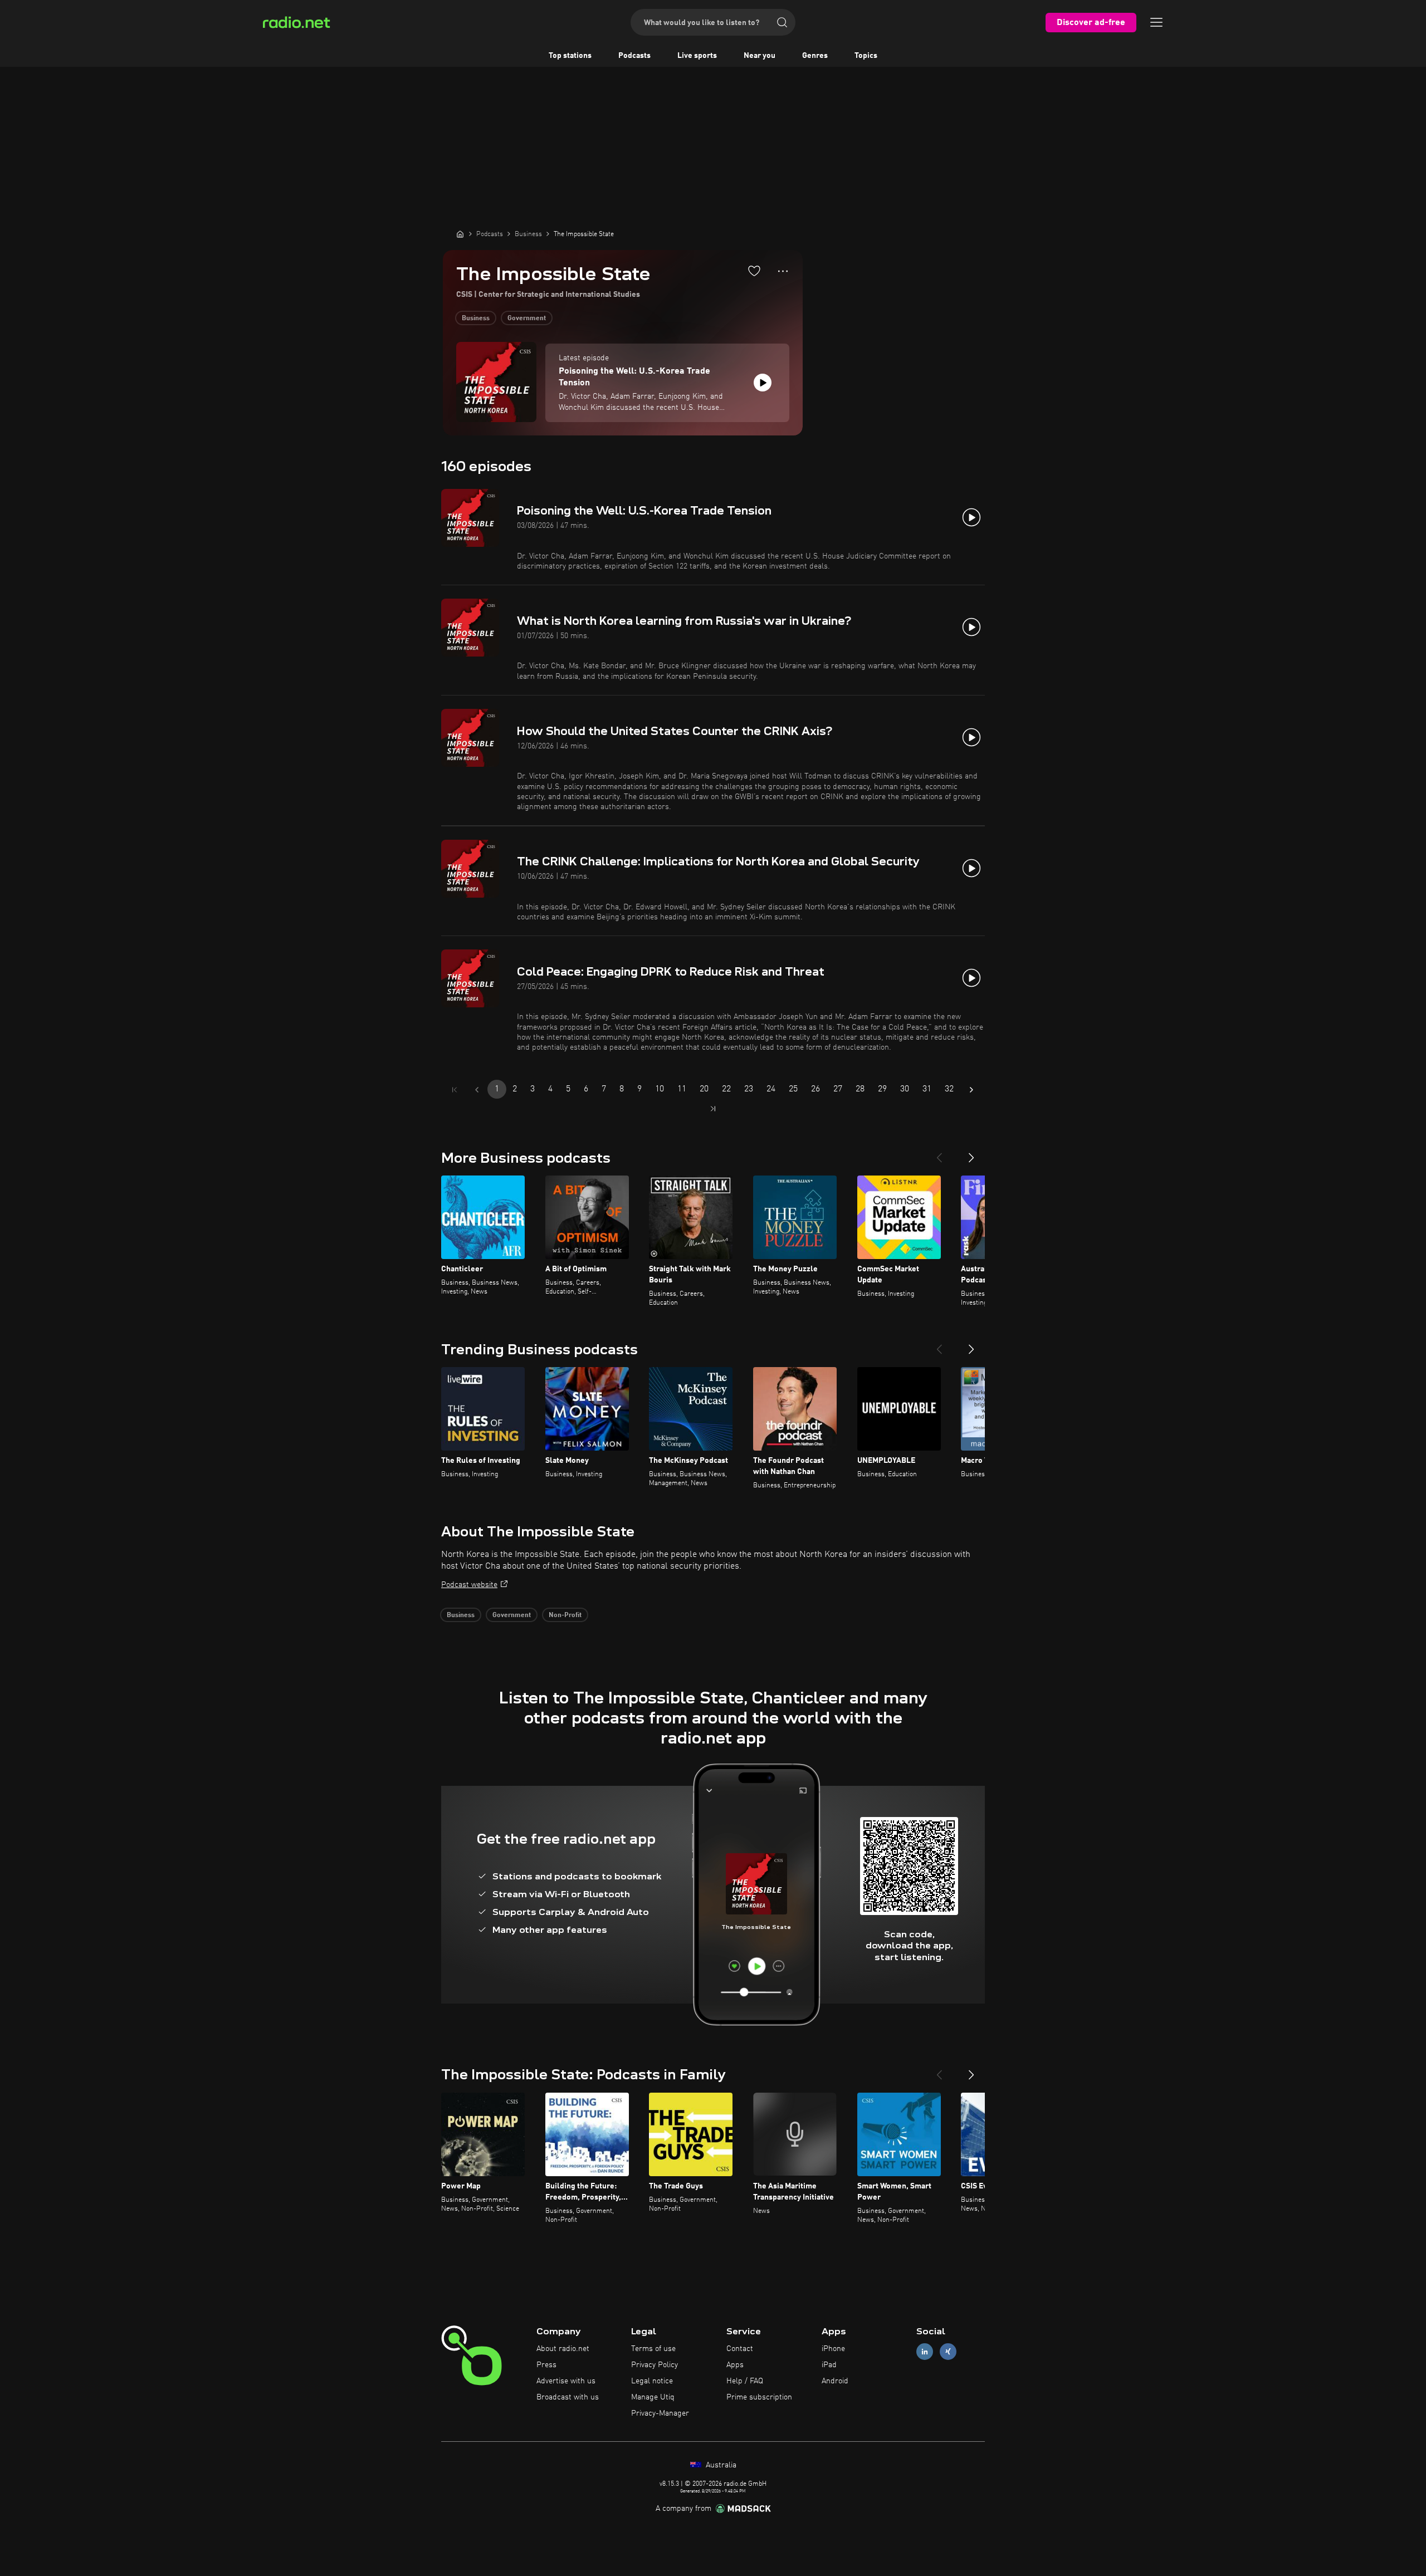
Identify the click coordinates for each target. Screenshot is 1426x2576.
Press (546, 2365)
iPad (829, 2365)
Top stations (570, 56)
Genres (815, 56)
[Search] (782, 22)
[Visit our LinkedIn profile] (925, 2352)
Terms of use (653, 2349)
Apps (735, 2365)
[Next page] (971, 1090)
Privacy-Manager (660, 2413)
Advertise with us (566, 2381)
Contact (740, 2349)
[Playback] (763, 383)
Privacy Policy (655, 2365)
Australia (720, 2465)
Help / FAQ (745, 2381)
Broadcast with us (568, 2397)
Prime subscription (759, 2397)
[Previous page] (477, 1090)
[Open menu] (1156, 22)
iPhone (833, 2349)
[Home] (460, 234)
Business (476, 319)
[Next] (971, 1153)
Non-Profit (565, 1615)
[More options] (783, 271)
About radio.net (563, 2349)
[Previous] (939, 1153)
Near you (760, 56)
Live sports (697, 56)
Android (835, 2381)
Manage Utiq (653, 2397)
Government (527, 319)
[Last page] (713, 1109)
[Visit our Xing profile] (948, 2352)
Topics (866, 56)
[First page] (455, 1090)
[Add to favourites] (754, 271)
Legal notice (652, 2381)
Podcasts (634, 56)
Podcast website (469, 1585)
